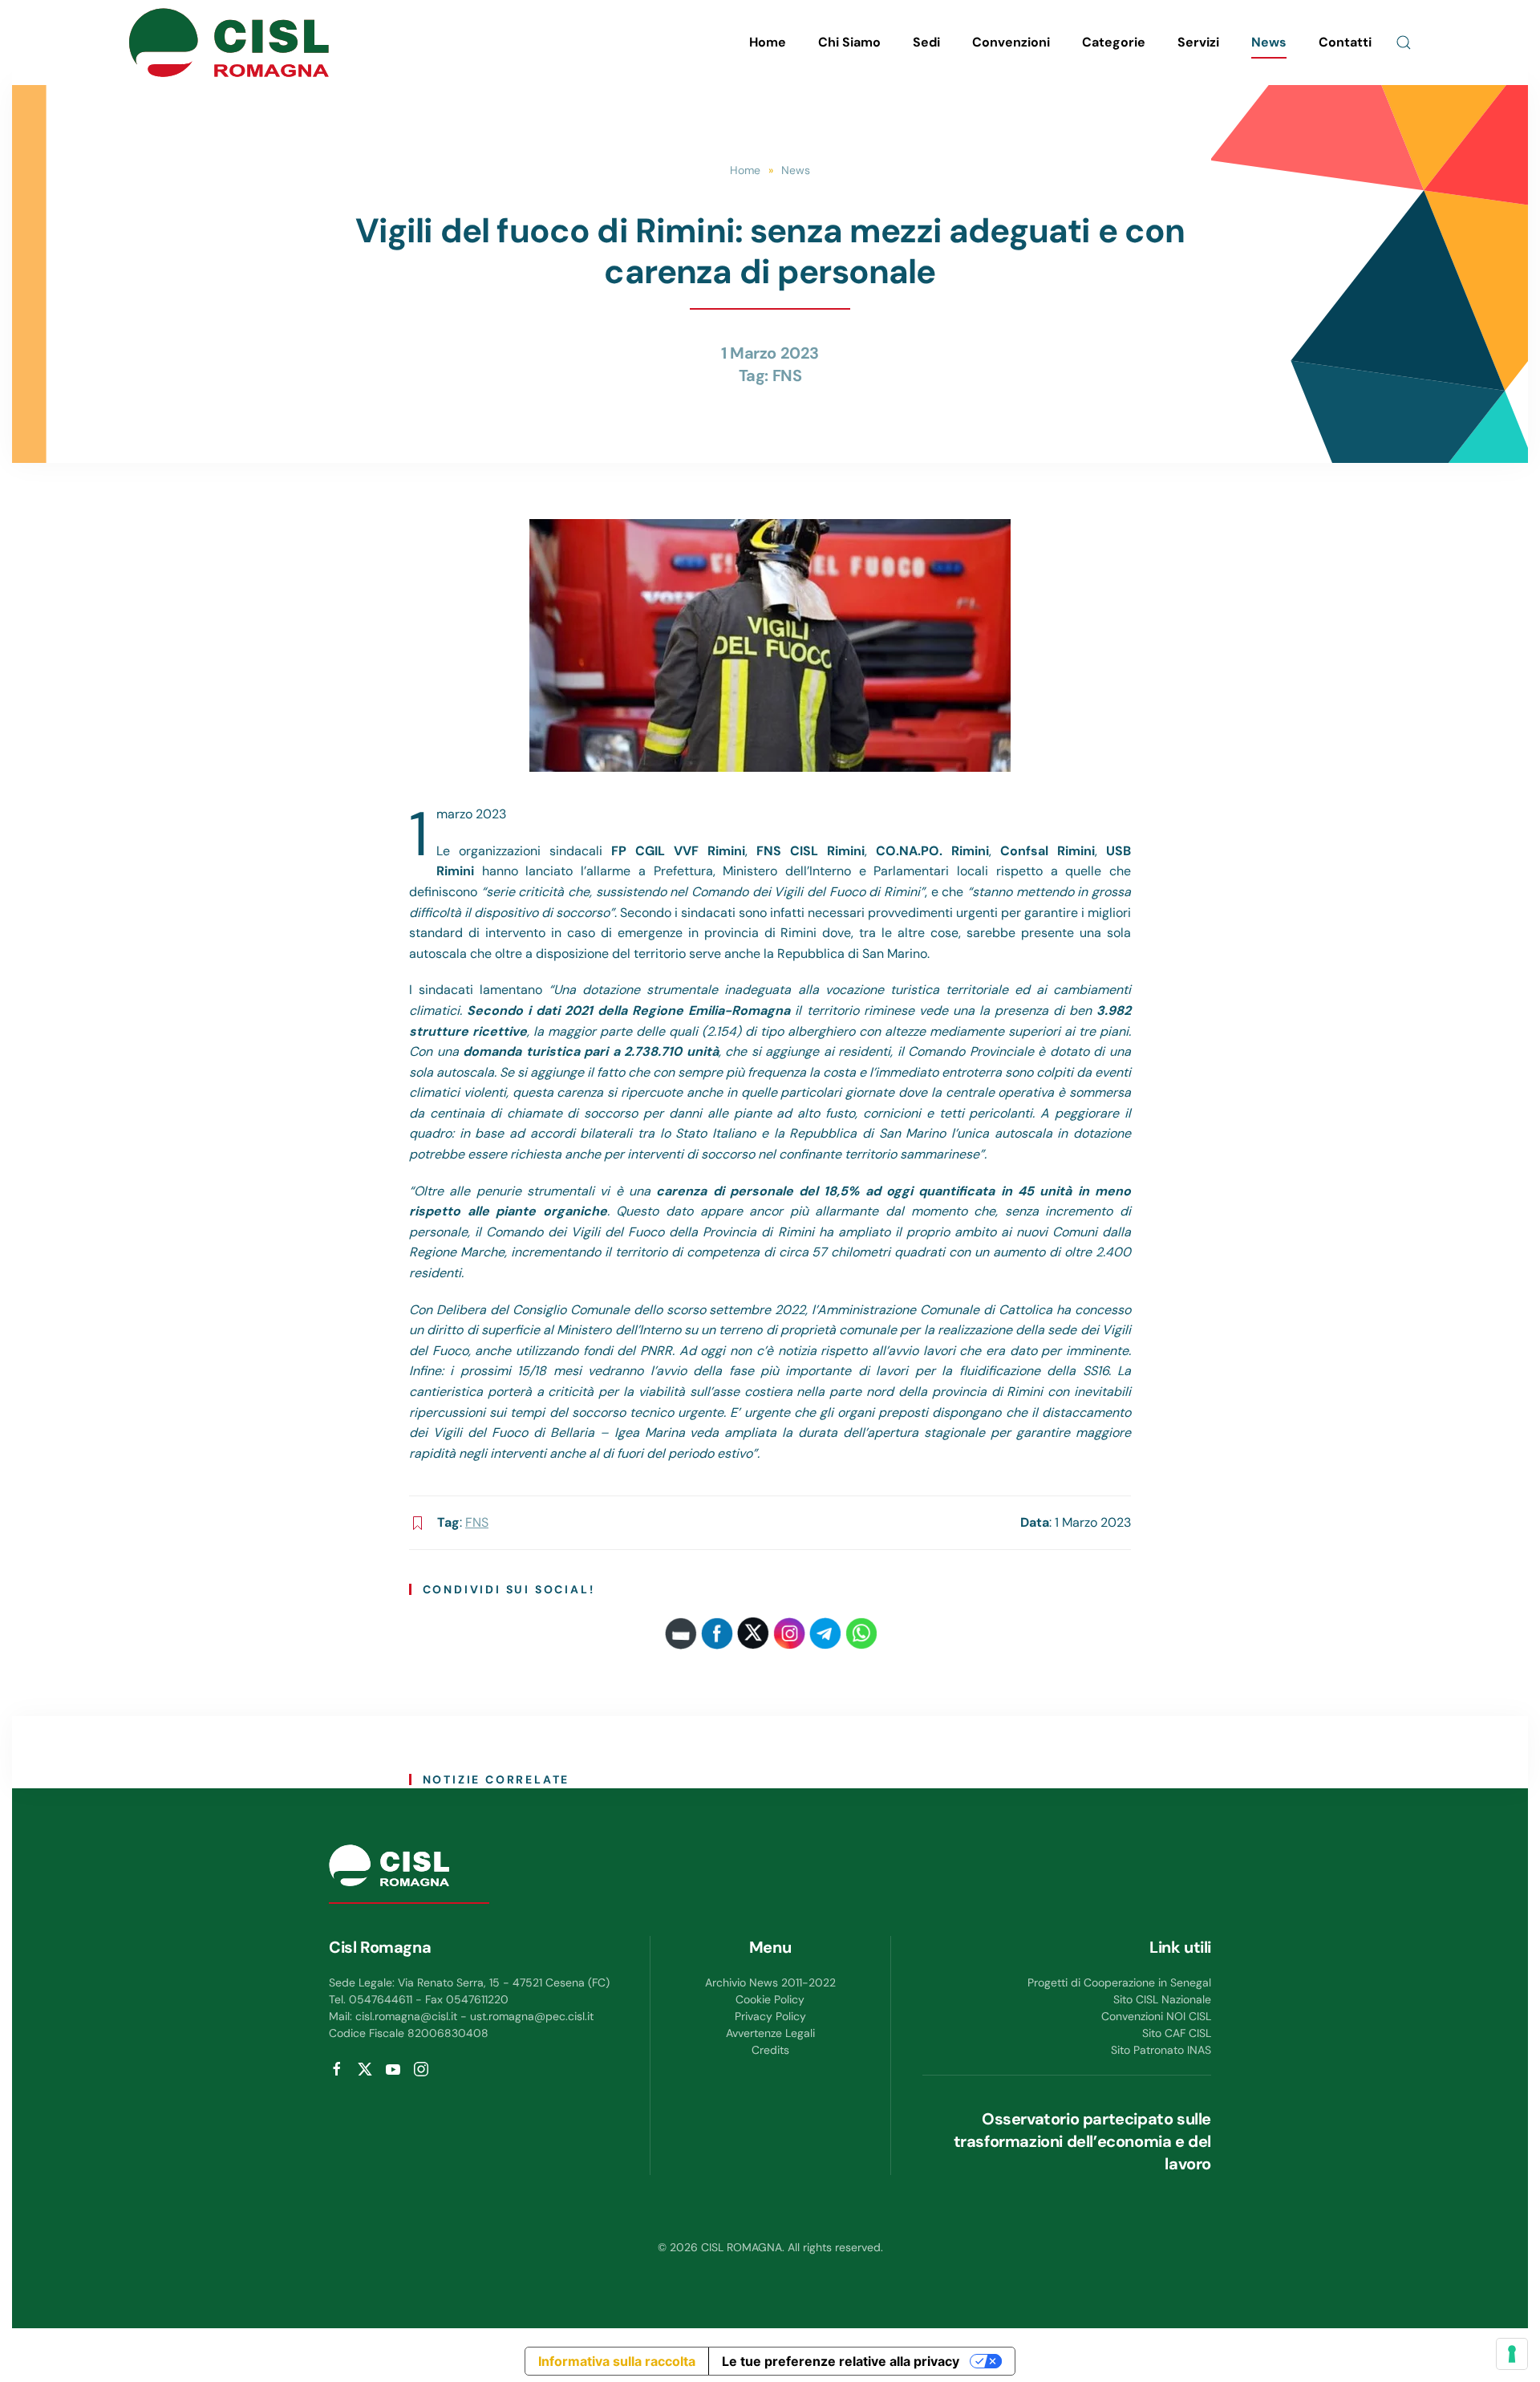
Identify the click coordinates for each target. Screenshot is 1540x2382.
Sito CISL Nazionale (1162, 1999)
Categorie (1114, 42)
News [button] (1269, 42)
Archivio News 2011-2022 (770, 1982)
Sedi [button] (926, 42)
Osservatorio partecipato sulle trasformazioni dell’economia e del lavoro (1082, 2141)
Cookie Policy (770, 1999)
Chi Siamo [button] (849, 42)
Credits (770, 2050)
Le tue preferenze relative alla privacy (841, 2361)
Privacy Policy (770, 2016)
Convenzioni (1011, 42)
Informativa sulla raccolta (617, 2361)
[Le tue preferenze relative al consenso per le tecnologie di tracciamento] (1512, 2354)
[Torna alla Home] (229, 43)
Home (768, 42)
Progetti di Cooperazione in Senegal (1119, 1982)
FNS (787, 375)
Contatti (1345, 42)
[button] (1404, 43)
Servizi (1198, 42)
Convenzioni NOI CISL (1156, 2016)
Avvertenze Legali (770, 2033)
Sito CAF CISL (1177, 2033)
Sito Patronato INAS (1161, 2050)
